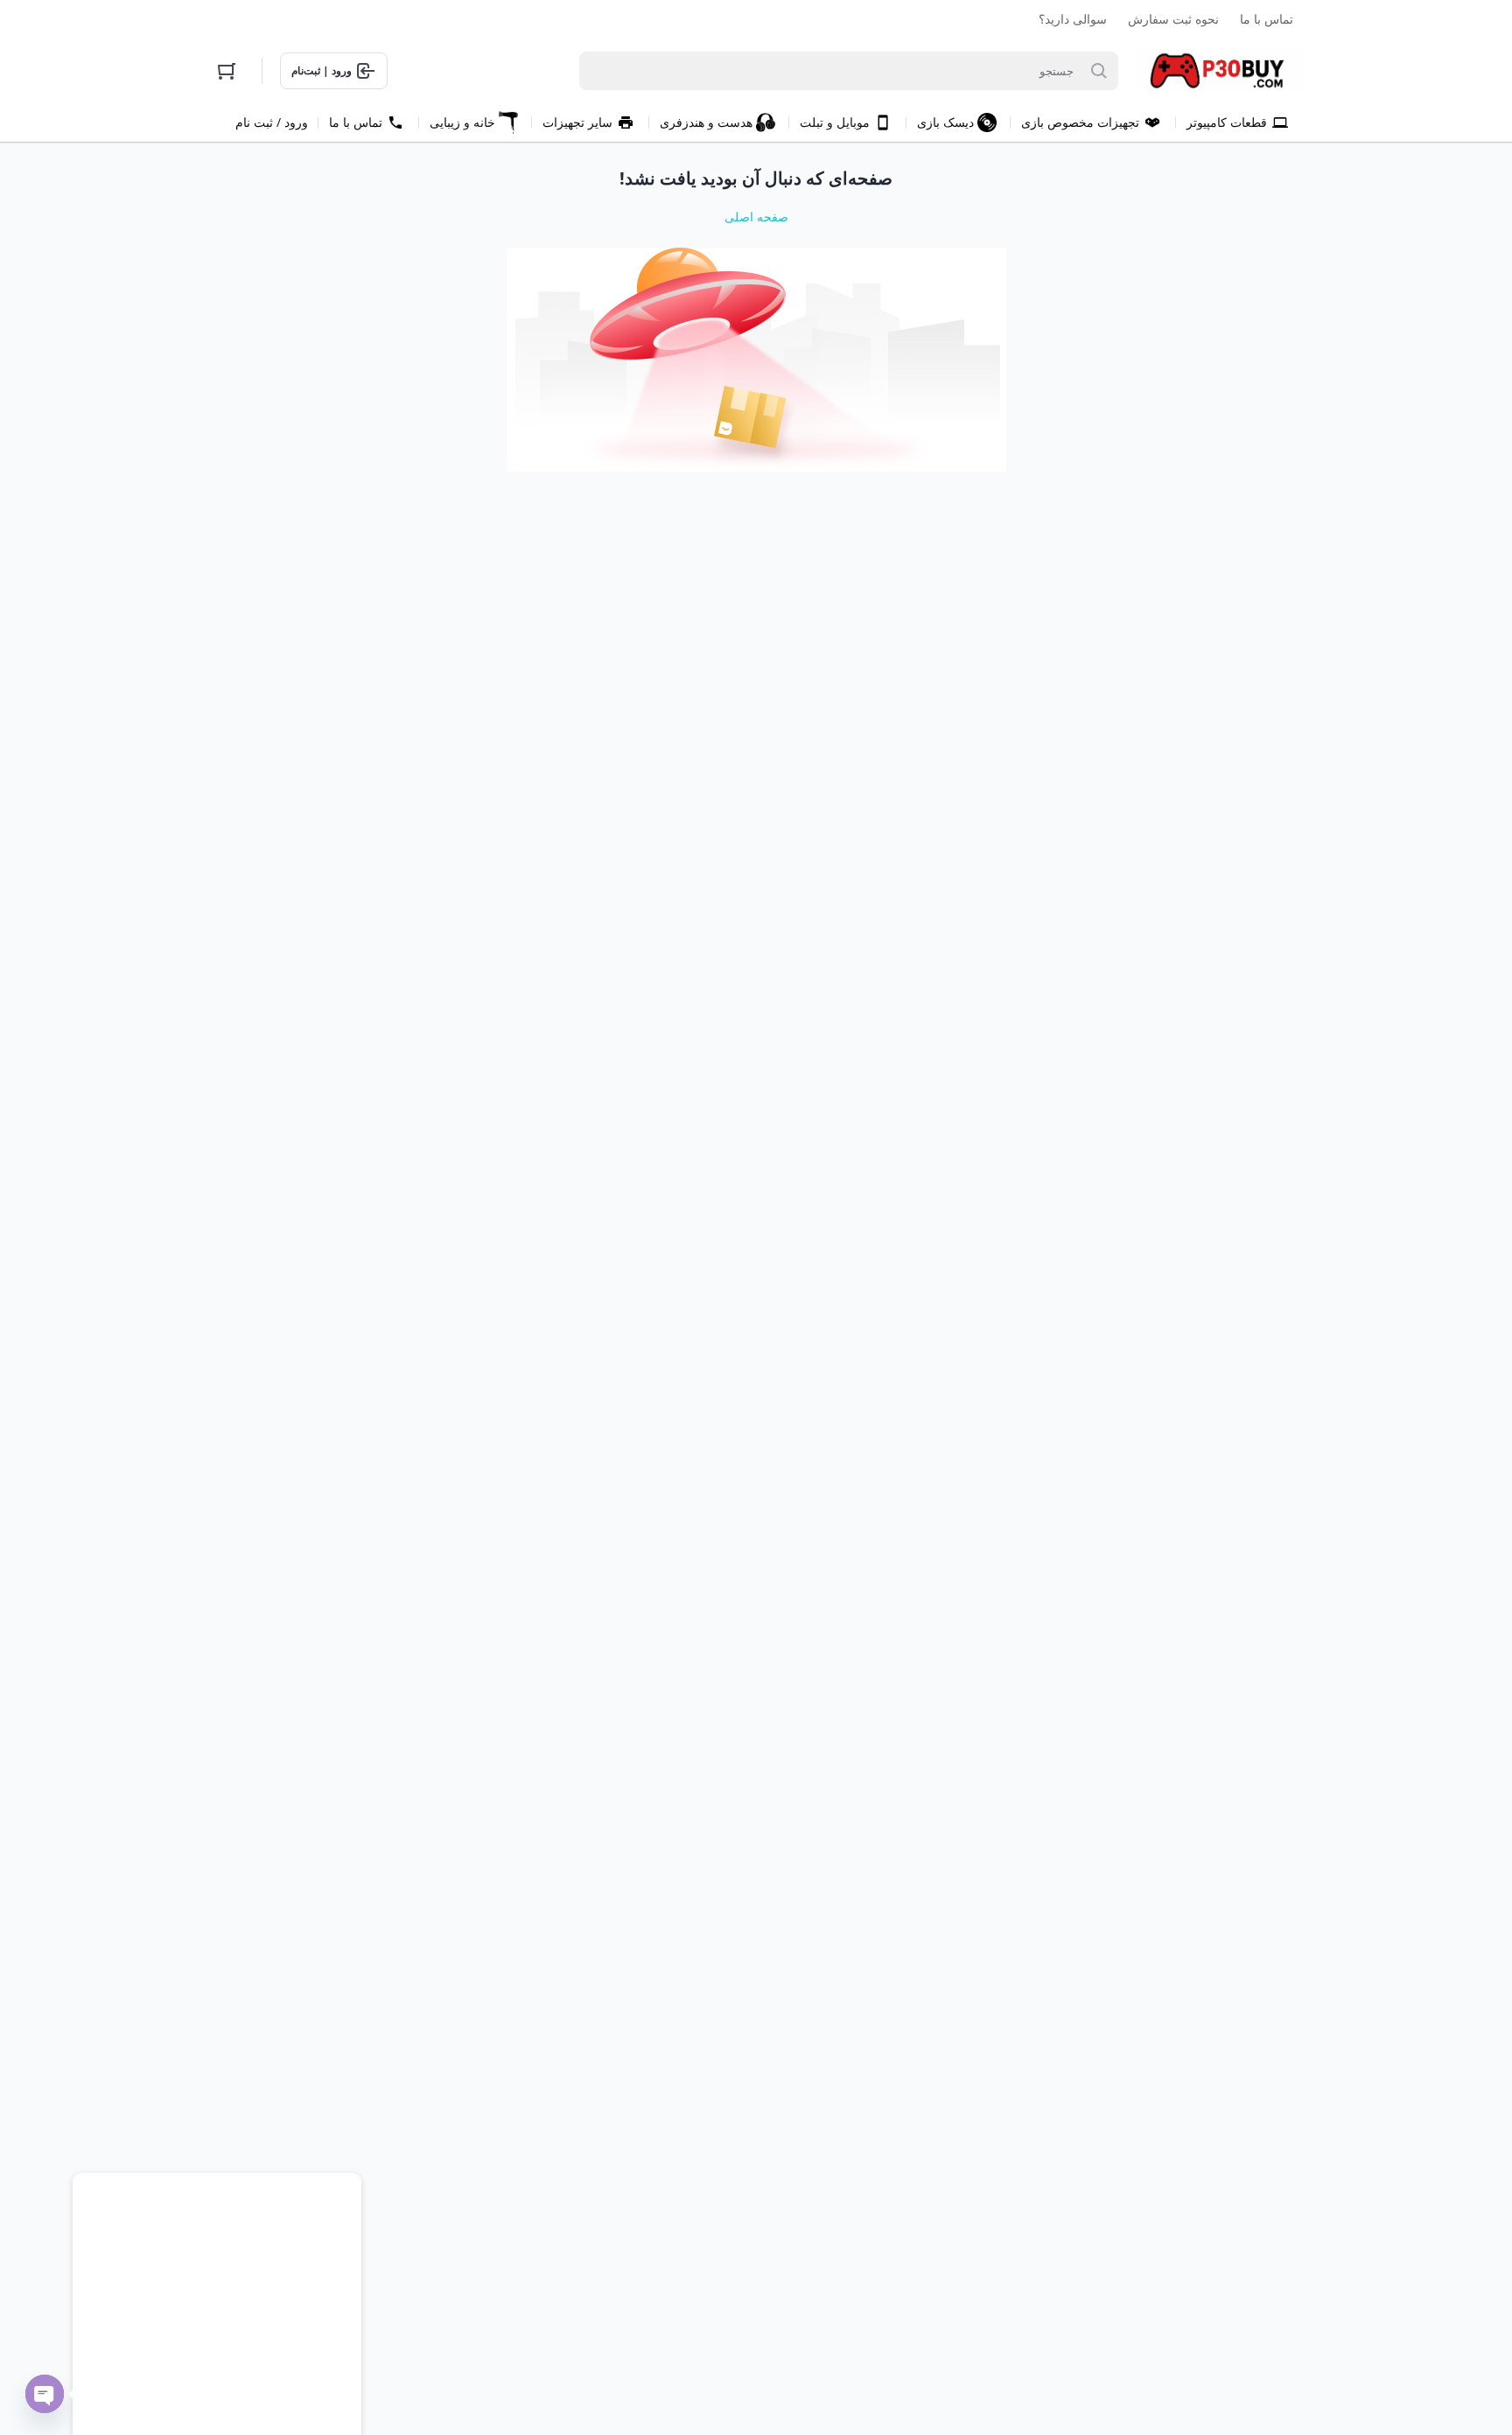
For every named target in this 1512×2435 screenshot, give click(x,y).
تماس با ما (1267, 19)
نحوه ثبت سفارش (1173, 19)
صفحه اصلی (756, 217)
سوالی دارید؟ (1073, 19)
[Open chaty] (45, 2394)
